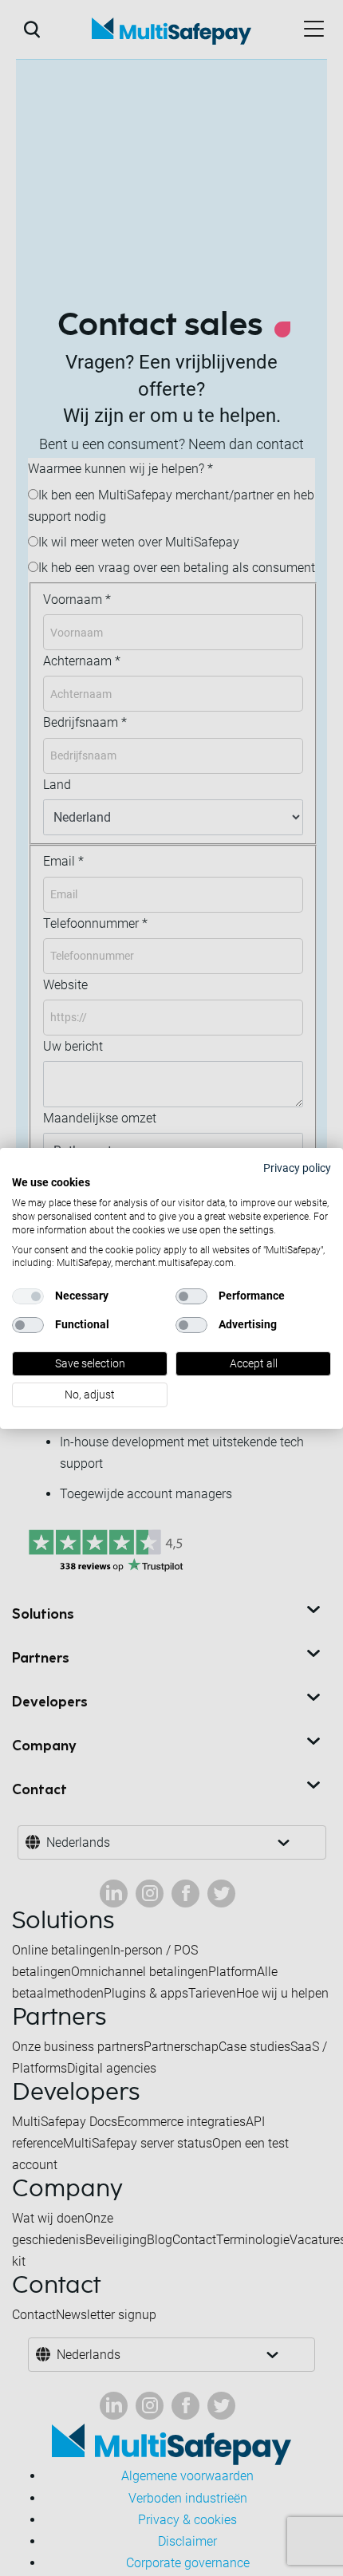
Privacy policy (297, 1167)
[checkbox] (28, 1296)
